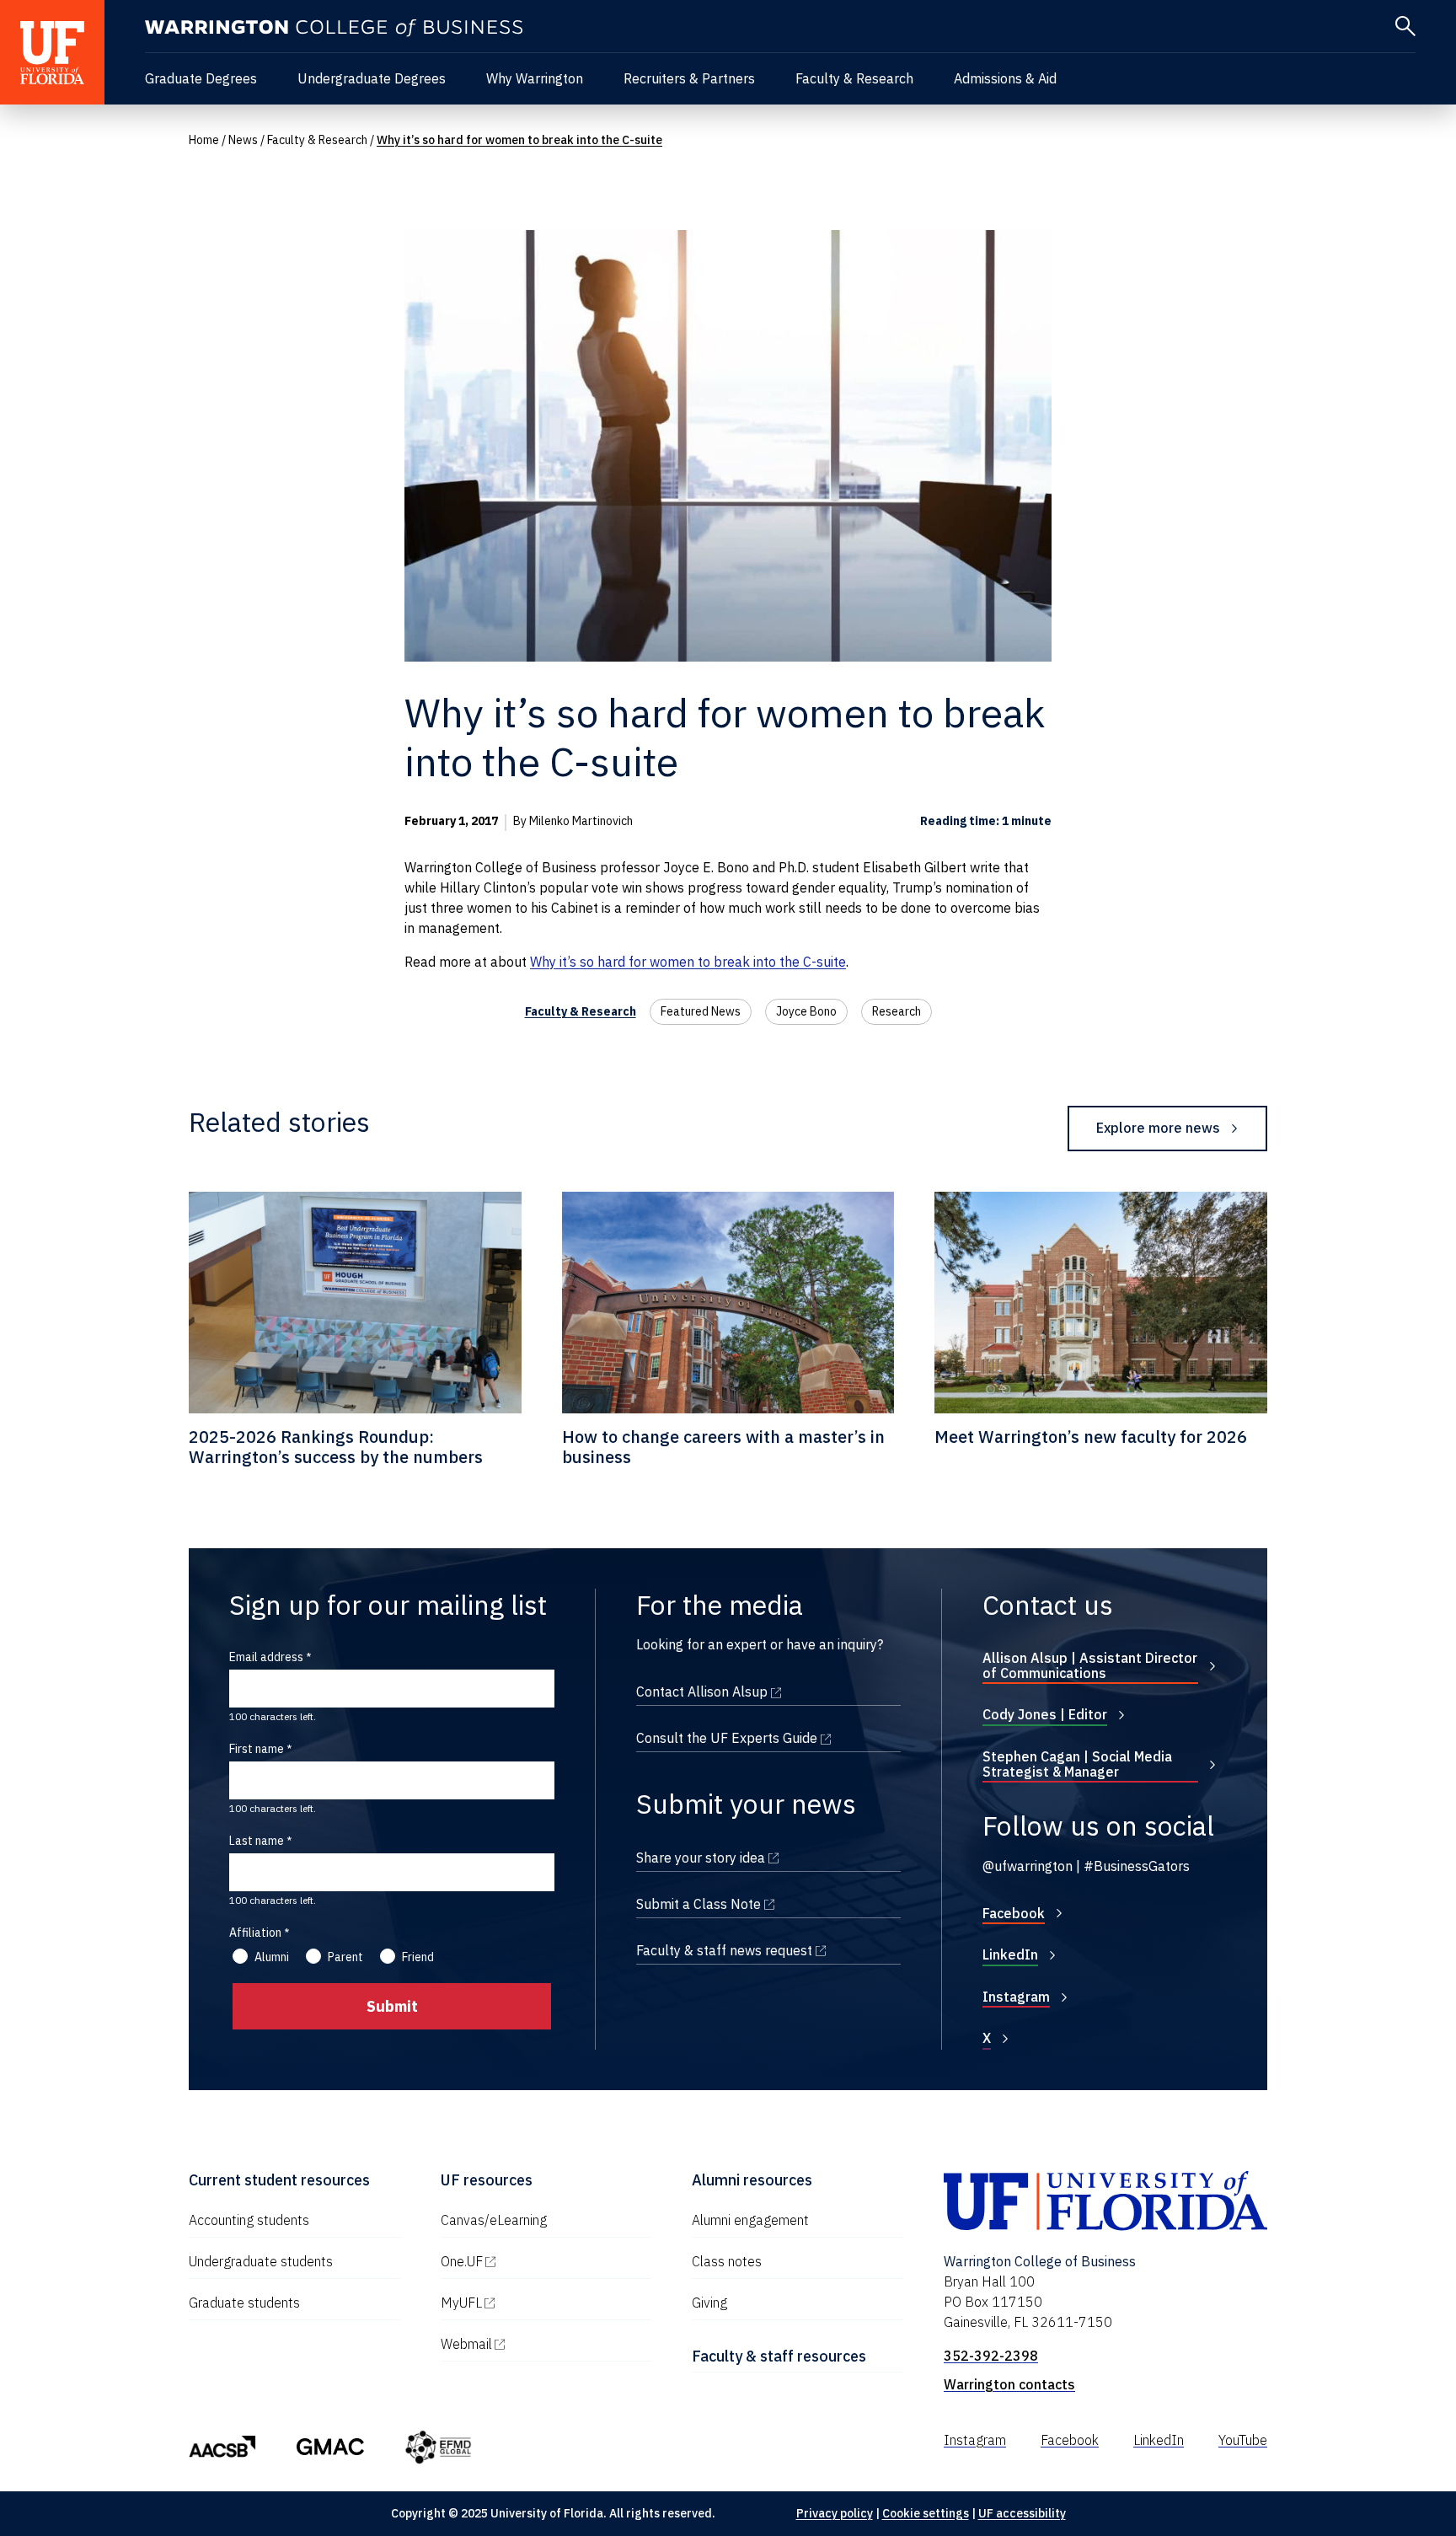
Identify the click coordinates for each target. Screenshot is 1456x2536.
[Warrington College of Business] (334, 28)
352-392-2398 (991, 2356)
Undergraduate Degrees (372, 78)
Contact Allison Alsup (768, 1692)
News (243, 140)
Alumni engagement (750, 2220)
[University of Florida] (52, 52)
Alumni (272, 1957)
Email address (266, 1657)
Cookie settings (926, 2513)
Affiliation (255, 1933)
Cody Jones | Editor (1045, 1714)
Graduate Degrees (201, 78)
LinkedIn (1010, 1954)
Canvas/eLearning (494, 2220)
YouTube (1243, 2440)
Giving (709, 2303)
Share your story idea (768, 1858)
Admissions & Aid (1005, 78)
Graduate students (244, 2303)
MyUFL (533, 2303)
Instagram (1016, 1997)
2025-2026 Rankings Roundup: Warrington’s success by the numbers (336, 1447)
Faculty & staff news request (768, 1950)
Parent (345, 1957)
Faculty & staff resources (779, 2356)
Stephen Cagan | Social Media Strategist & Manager (1077, 1764)
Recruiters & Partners (689, 78)
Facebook (1014, 1913)
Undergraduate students (261, 2261)
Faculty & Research (854, 78)
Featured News (701, 1011)
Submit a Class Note (768, 1904)
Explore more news (1158, 1128)
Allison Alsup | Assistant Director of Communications (1090, 1665)
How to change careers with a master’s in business (723, 1447)
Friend (418, 1957)
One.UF (534, 2261)
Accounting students (249, 2220)
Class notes (727, 2261)
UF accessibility (1022, 2513)
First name (257, 1749)
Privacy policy (835, 2513)
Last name (257, 1841)
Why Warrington (535, 78)
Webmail (538, 2344)
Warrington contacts (1009, 2384)
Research (897, 1011)
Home (204, 140)
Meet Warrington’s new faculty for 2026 (1091, 1437)
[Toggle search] (1405, 26)
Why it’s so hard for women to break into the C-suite (688, 962)
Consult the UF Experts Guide (768, 1738)
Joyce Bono (806, 1011)
